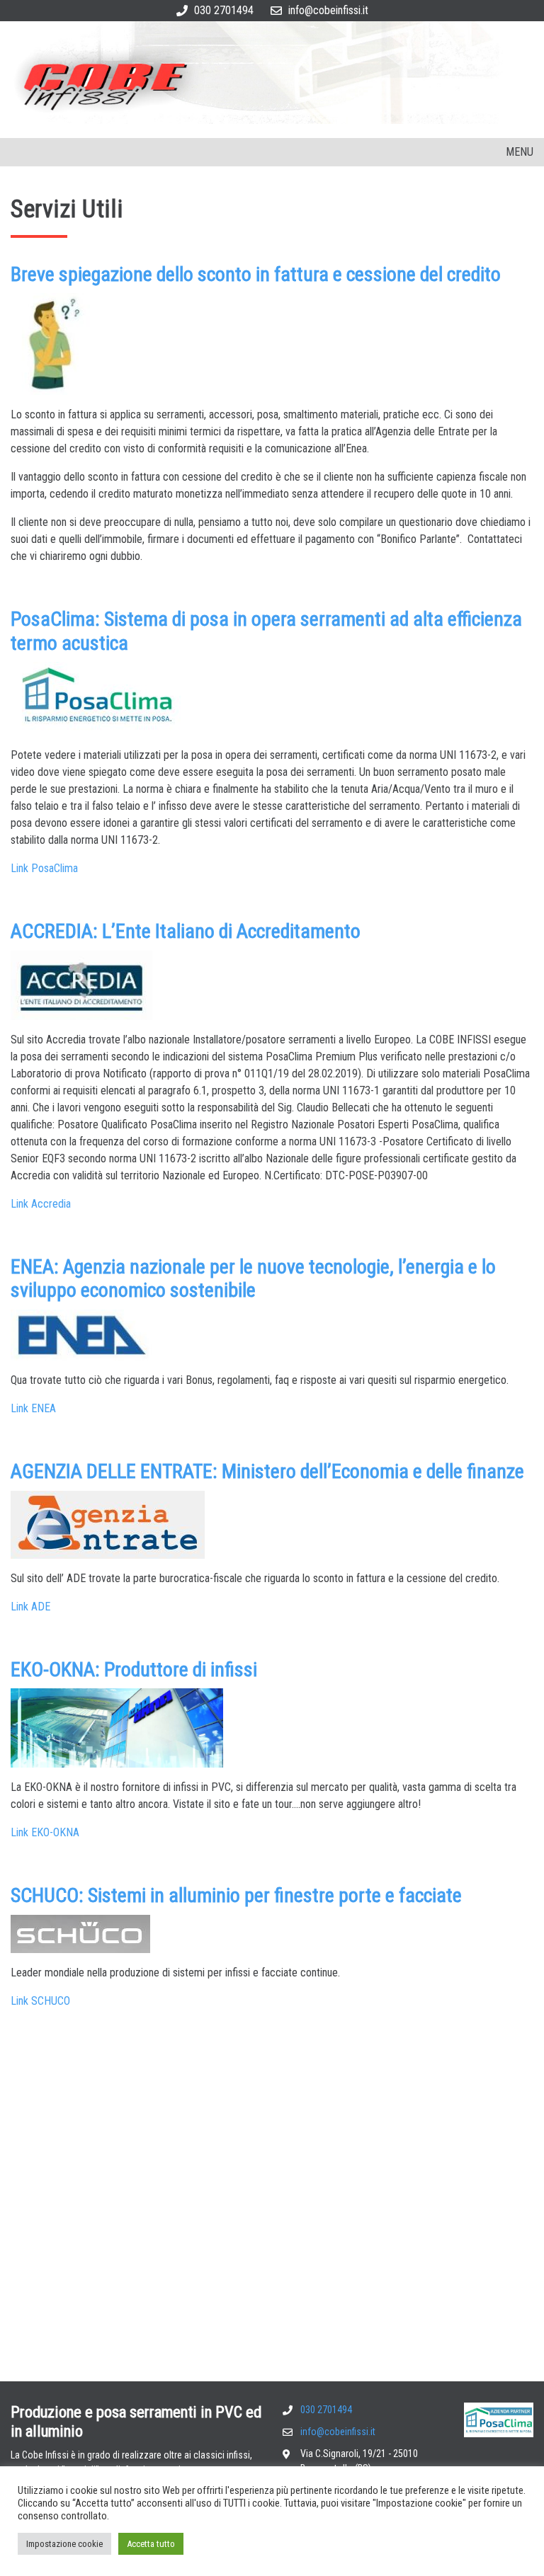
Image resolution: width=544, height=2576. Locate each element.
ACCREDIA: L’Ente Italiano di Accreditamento (186, 931)
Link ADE (30, 1607)
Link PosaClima (44, 868)
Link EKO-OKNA (45, 1832)
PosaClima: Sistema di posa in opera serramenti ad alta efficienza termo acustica (266, 631)
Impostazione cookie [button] (64, 2544)
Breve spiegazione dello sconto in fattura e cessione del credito (256, 274)
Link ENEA (33, 1408)
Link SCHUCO (40, 2001)
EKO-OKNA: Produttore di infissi (134, 1670)
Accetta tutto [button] (151, 2544)
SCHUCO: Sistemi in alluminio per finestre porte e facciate (236, 1895)
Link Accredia (41, 1204)
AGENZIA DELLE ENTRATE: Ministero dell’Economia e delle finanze (267, 1471)
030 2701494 (224, 10)
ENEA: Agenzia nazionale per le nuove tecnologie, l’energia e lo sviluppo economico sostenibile (253, 1279)
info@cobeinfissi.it (328, 10)
